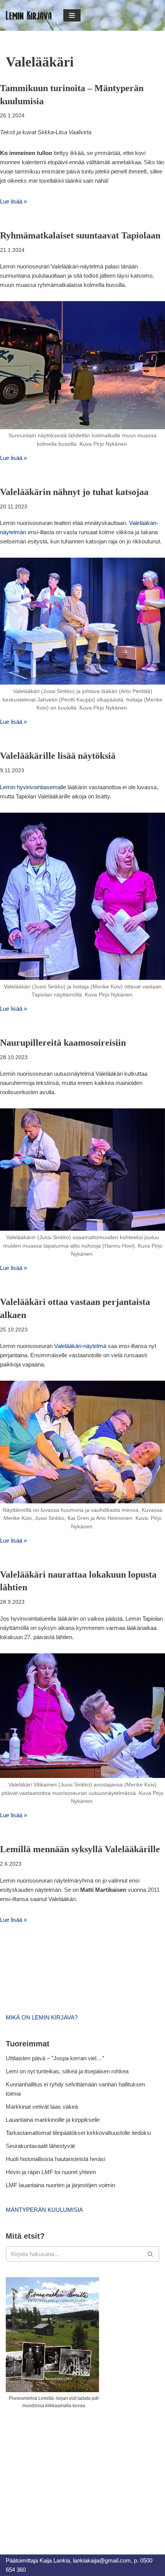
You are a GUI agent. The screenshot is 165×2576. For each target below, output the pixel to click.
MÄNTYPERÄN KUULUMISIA (44, 2210)
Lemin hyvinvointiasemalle (33, 787)
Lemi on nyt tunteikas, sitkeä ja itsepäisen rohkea (67, 2071)
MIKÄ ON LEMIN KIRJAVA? (42, 2017)
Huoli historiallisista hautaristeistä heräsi (55, 2159)
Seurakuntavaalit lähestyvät (40, 2146)
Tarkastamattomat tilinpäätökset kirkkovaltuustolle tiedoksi (78, 2133)
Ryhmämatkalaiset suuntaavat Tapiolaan (80, 235)
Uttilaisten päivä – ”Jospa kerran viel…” (56, 2058)
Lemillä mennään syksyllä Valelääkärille (80, 1849)
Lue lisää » (13, 201)
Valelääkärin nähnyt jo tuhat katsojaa (74, 492)
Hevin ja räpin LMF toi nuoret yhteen (51, 2172)
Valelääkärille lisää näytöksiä (58, 756)
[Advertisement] (63, 2473)
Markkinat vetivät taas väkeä (42, 2107)
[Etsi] (151, 2254)
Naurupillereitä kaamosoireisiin (63, 1043)
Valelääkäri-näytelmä (80, 1346)
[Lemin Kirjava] (29, 15)
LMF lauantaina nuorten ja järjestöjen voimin (60, 2185)
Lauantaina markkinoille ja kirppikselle (53, 2120)
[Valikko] (72, 15)
